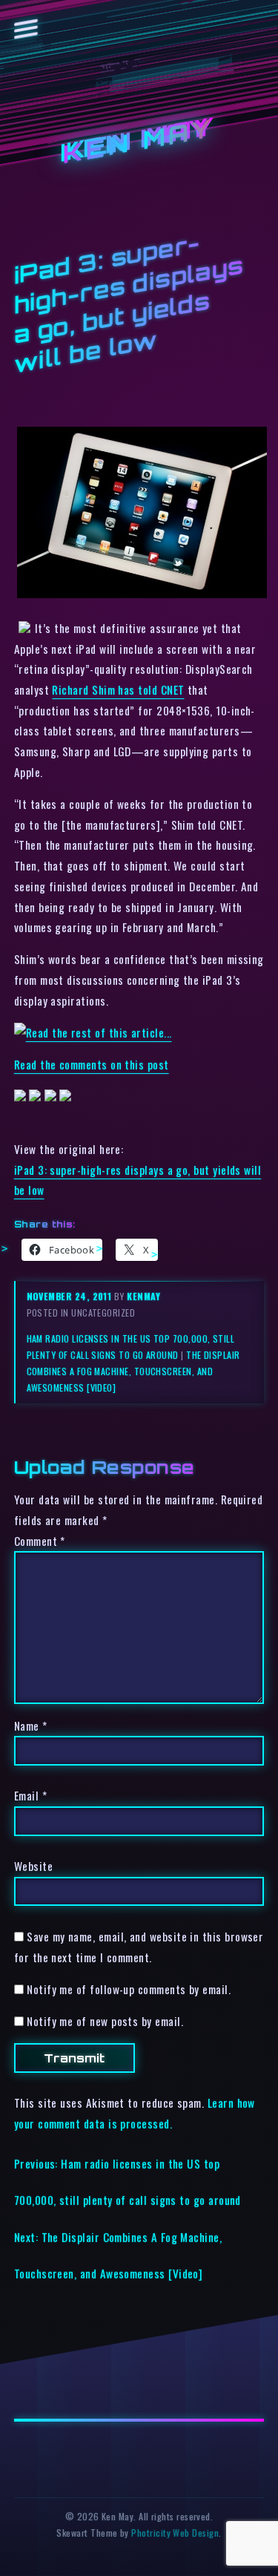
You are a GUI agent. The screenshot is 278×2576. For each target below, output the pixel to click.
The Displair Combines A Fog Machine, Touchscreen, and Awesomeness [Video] (133, 1371)
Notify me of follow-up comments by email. (129, 1989)
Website (33, 1866)
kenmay (143, 1296)
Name (31, 1725)
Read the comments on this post (92, 1064)
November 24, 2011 (70, 1296)
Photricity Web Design (175, 2533)
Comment (40, 1541)
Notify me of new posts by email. (105, 2021)
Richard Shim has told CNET (118, 689)
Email (30, 1795)
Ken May (139, 141)
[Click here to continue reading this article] (93, 1032)
